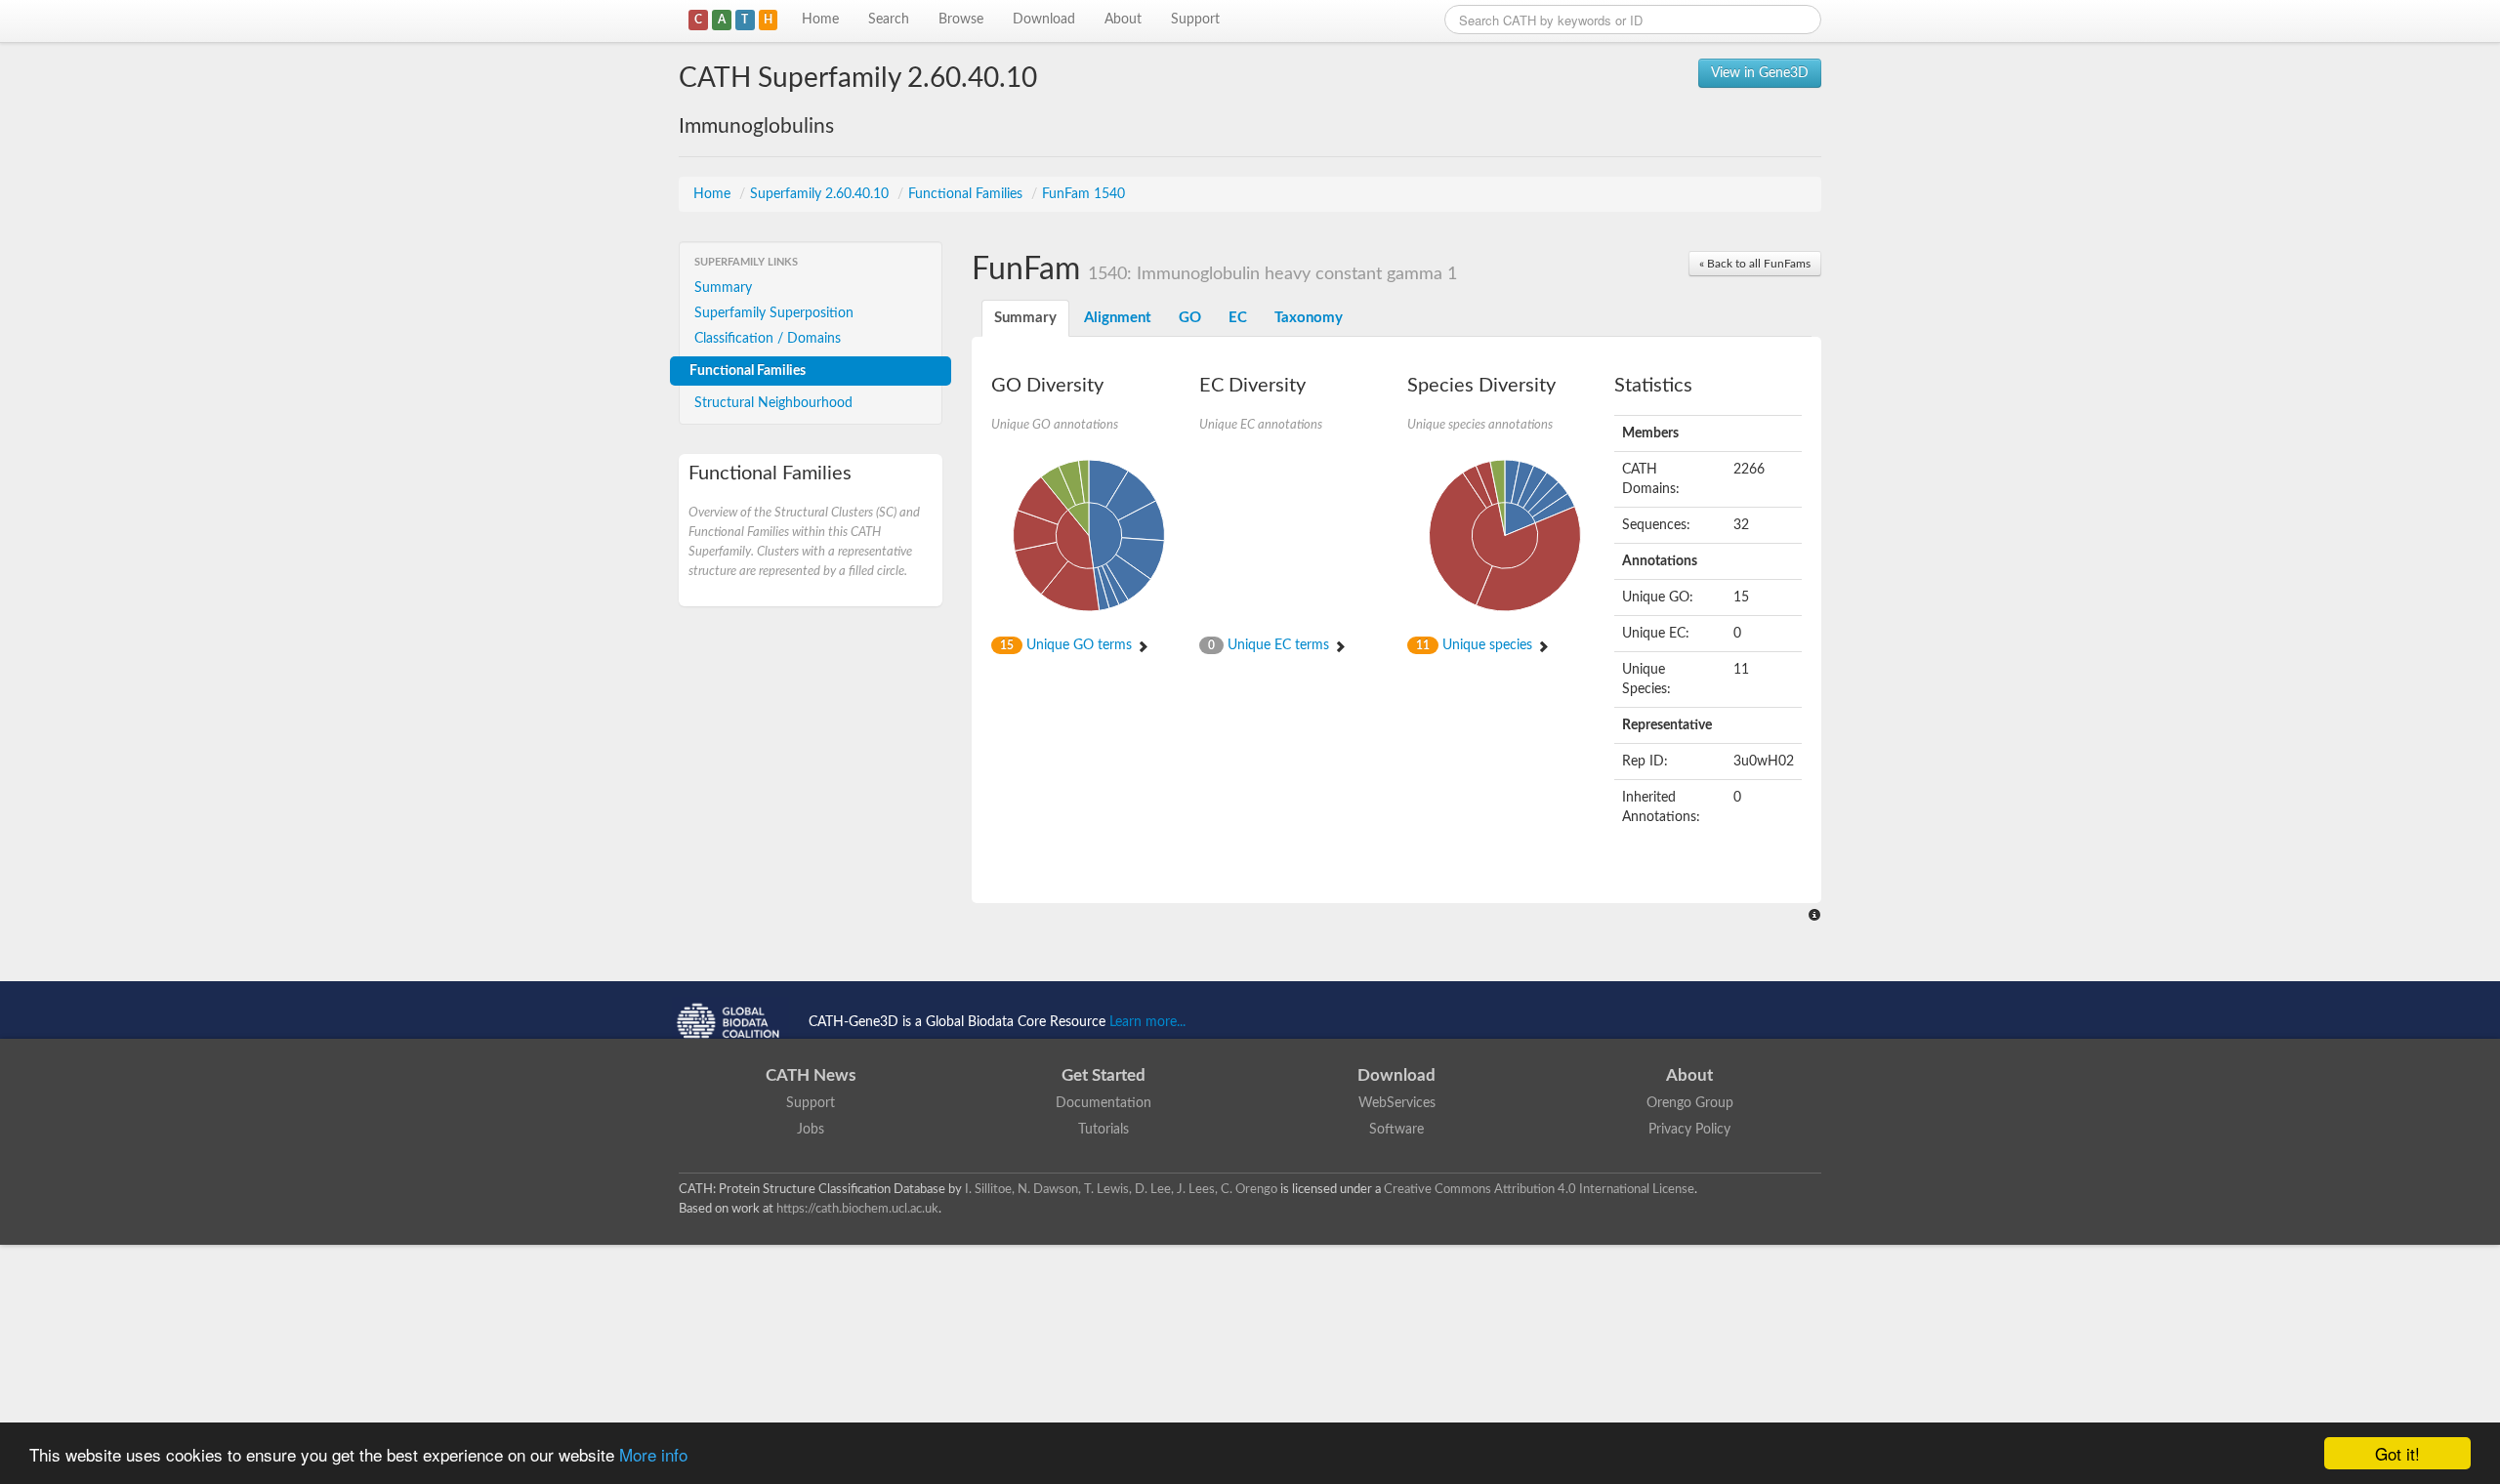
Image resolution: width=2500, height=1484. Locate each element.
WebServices (1397, 1103)
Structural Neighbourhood (773, 403)
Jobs (811, 1130)
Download (1044, 20)
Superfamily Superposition (774, 313)
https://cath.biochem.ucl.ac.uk (857, 1209)
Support (1195, 20)
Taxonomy (1309, 318)
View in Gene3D (1760, 73)
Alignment (1118, 318)
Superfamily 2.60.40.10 (821, 194)
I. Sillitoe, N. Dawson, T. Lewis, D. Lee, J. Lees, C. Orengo (1121, 1189)
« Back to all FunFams (1755, 264)
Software (1396, 1130)
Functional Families (967, 194)
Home (820, 20)
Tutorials (1104, 1130)
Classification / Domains (768, 339)
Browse (961, 20)
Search (889, 20)
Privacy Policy (1689, 1130)
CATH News (811, 1075)
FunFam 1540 (1083, 194)
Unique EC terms (1271, 645)
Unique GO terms (1068, 645)
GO (1190, 318)
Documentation (1104, 1103)
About (1123, 20)
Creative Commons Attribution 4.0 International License (1539, 1189)
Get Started (1104, 1075)
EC (1238, 318)
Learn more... (1147, 1022)
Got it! (2397, 1453)
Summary (723, 288)
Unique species (1476, 645)
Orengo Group (1690, 1103)
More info (653, 1454)
